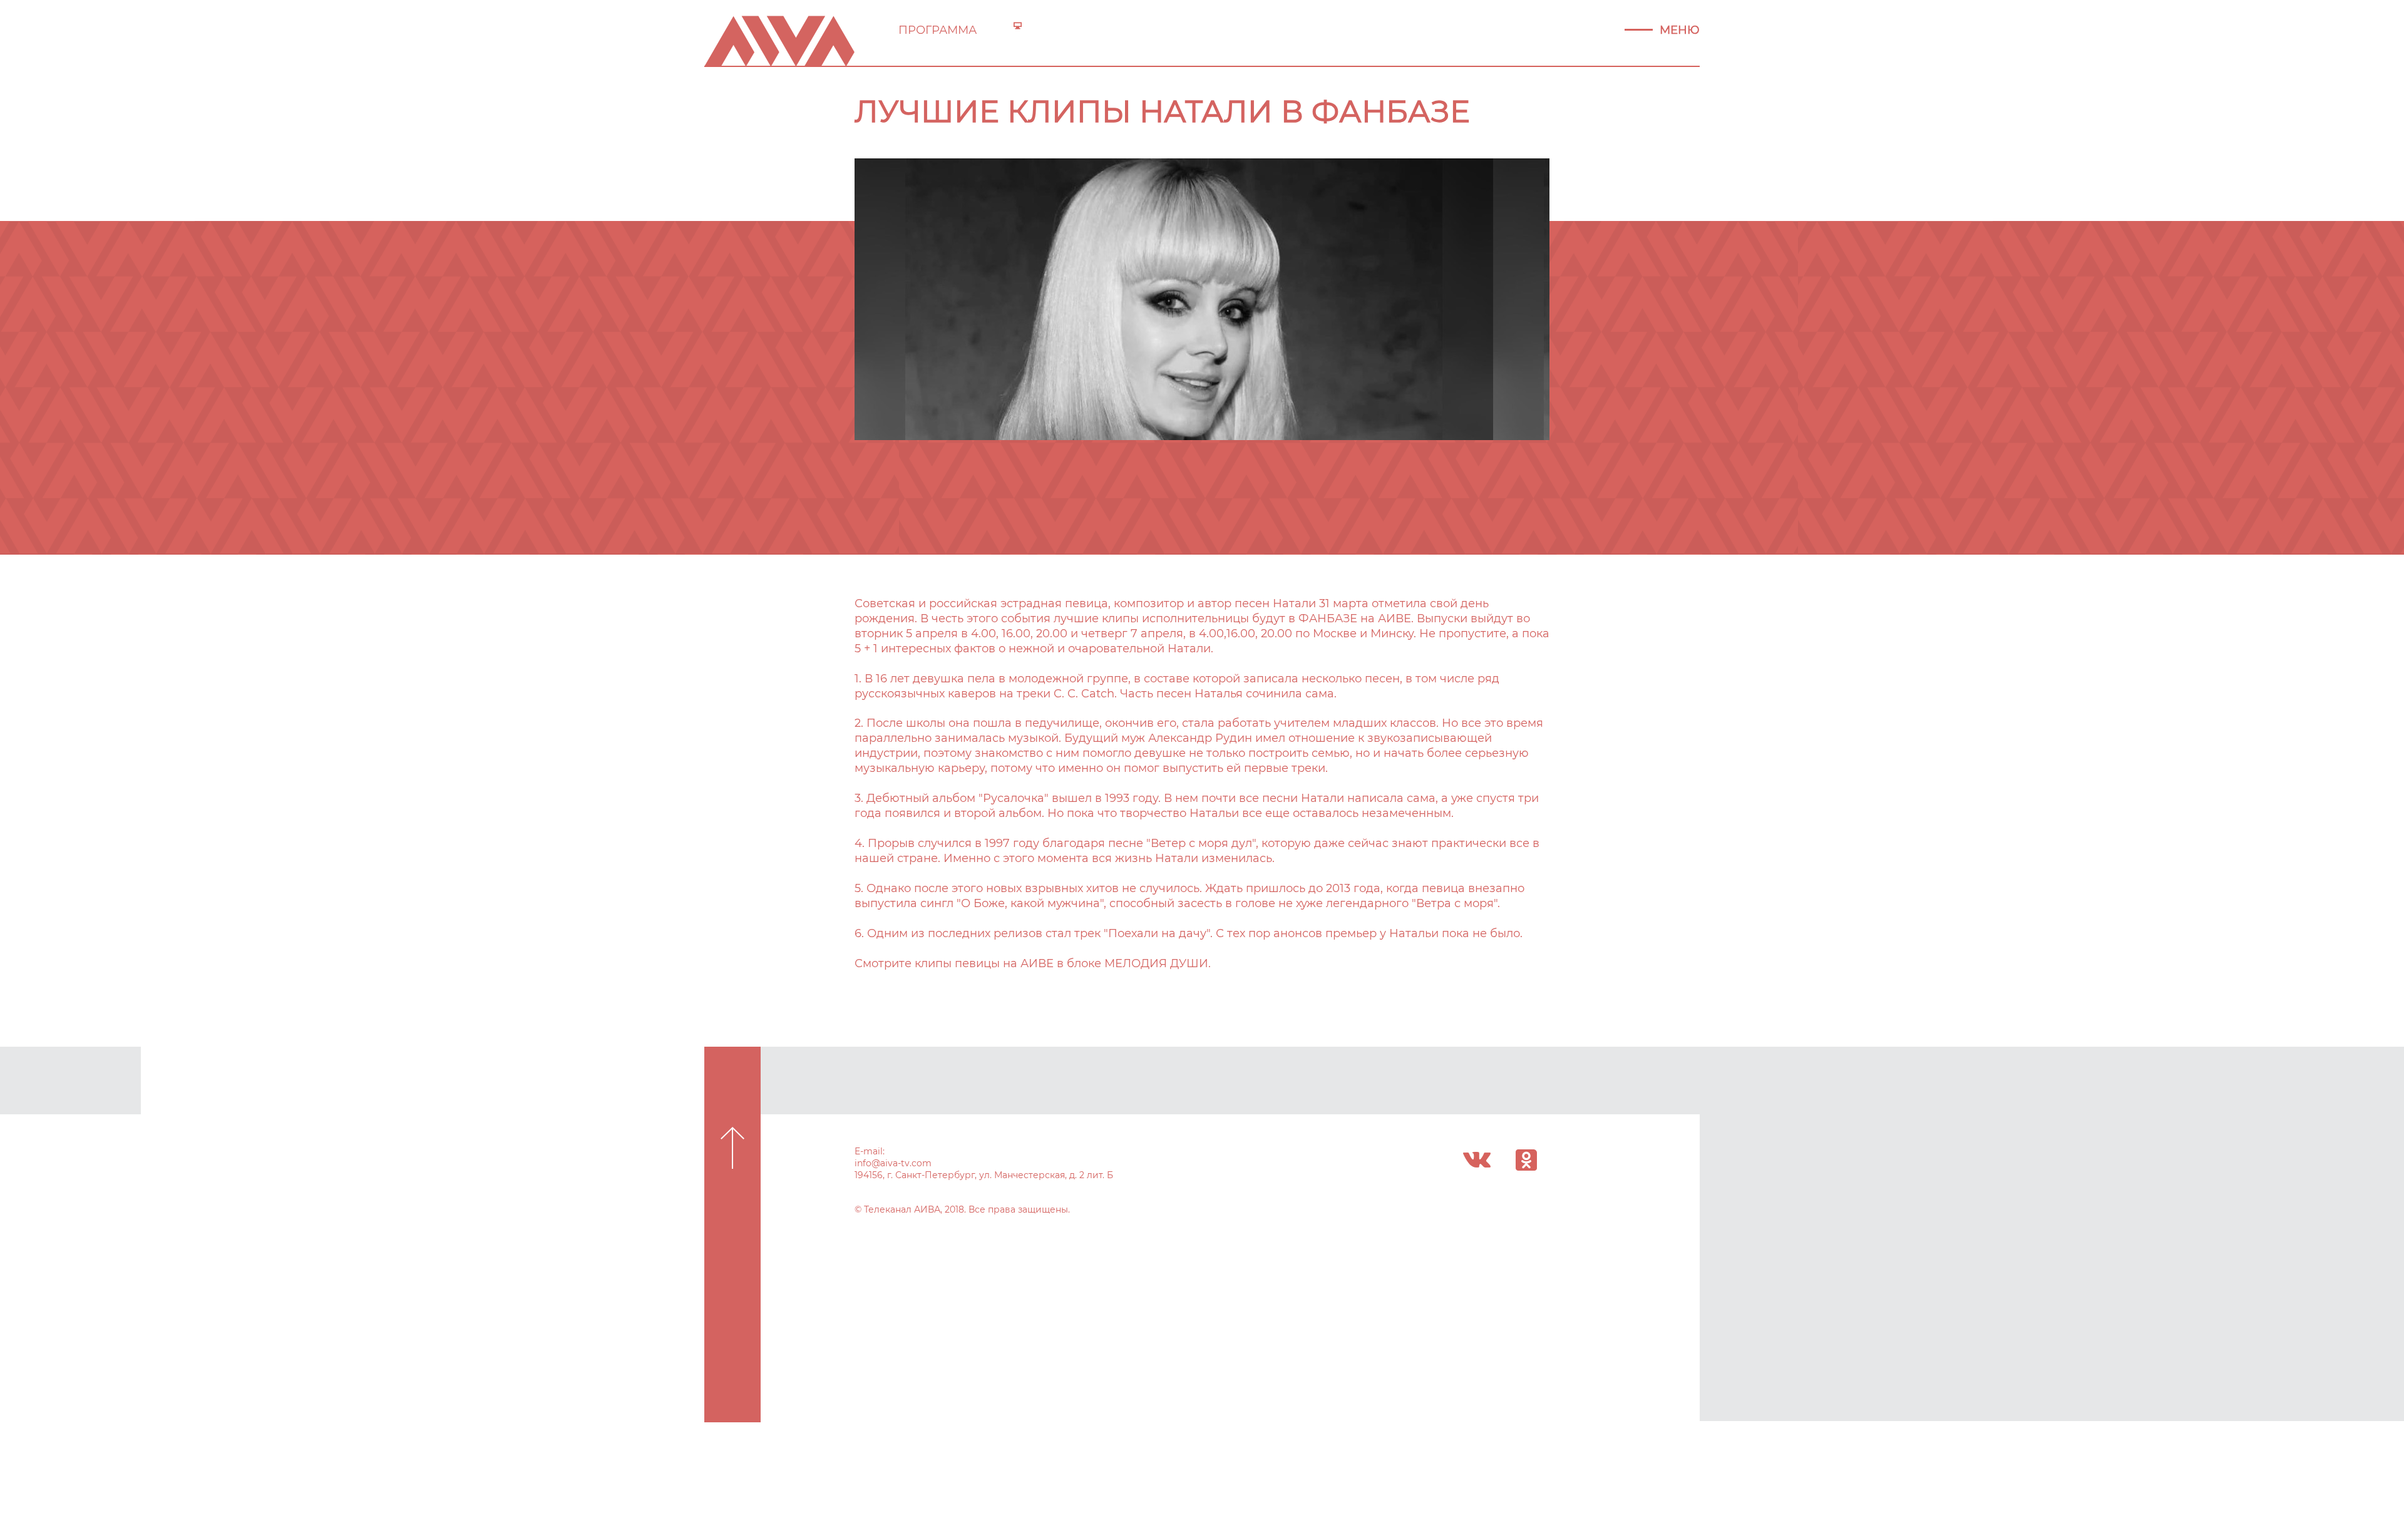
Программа (937, 30)
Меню (1680, 30)
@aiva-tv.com (902, 1163)
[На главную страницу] (779, 40)
